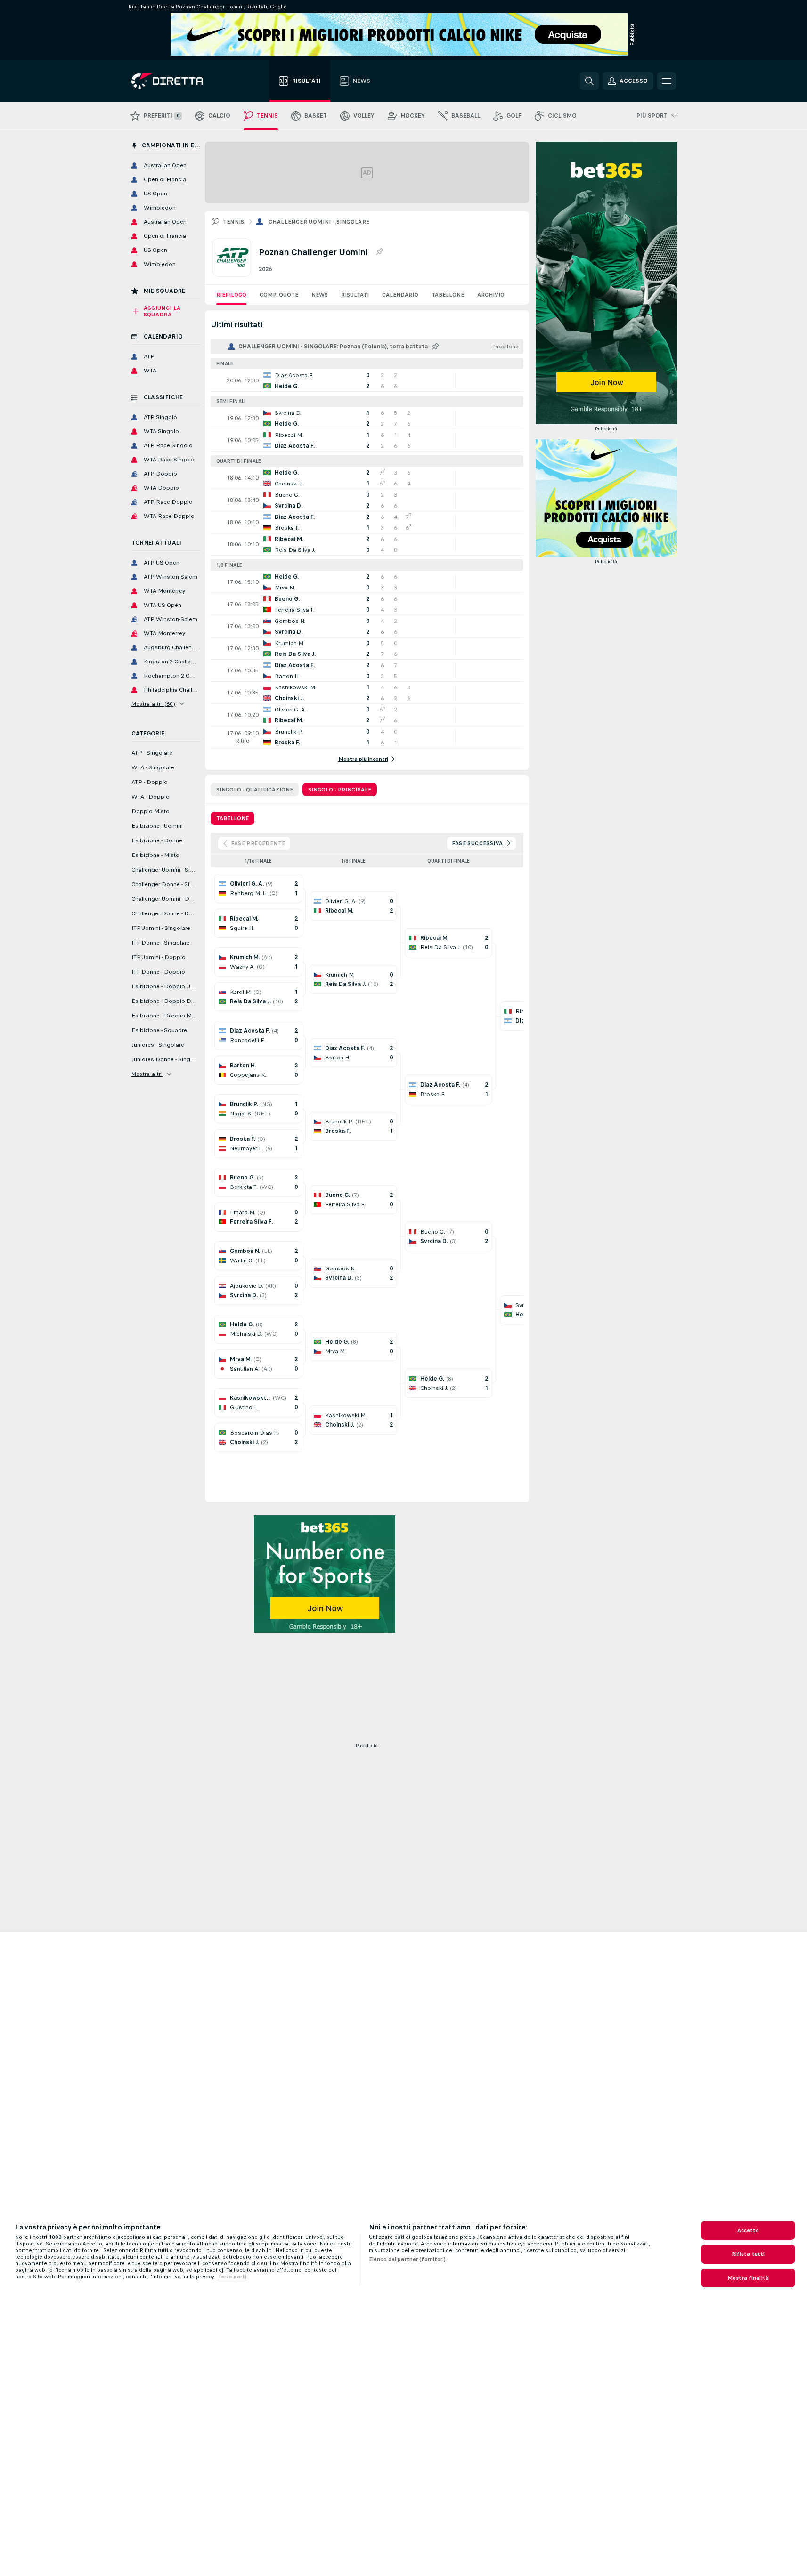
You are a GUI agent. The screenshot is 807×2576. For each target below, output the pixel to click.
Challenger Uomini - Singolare (319, 222)
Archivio (491, 295)
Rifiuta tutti (748, 2254)
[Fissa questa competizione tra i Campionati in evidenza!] (379, 252)
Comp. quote (279, 295)
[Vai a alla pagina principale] (184, 81)
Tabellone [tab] (232, 818)
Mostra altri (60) (154, 704)
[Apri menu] (667, 81)
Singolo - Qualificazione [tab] (255, 790)
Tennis (234, 222)
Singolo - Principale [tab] (340, 790)
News (320, 295)
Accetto (748, 2230)
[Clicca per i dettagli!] (367, 380)
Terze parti (232, 2277)
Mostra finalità (748, 2278)
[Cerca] (589, 81)
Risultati (355, 295)
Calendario (400, 295)
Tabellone (448, 295)
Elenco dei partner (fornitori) (408, 2259)
